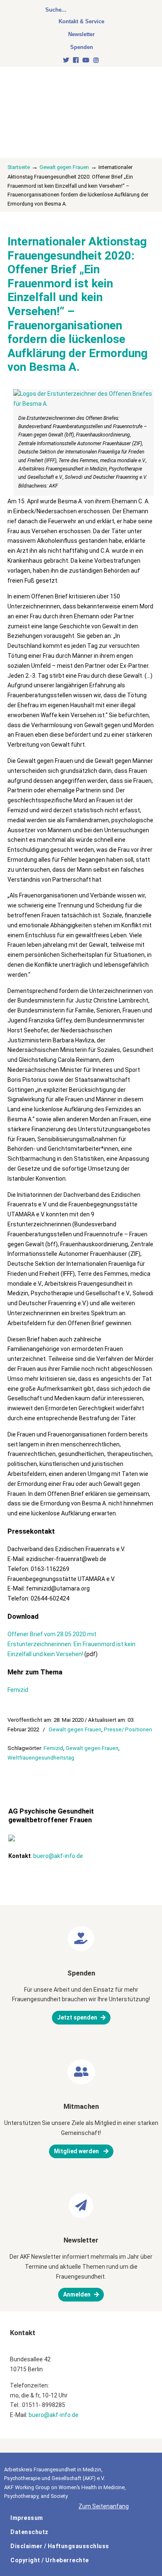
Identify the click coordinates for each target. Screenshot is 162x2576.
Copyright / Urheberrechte (50, 2560)
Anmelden (77, 2294)
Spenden (82, 47)
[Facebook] (76, 60)
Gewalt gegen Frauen (64, 167)
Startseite (19, 167)
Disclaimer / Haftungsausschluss (60, 2546)
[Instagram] (96, 60)
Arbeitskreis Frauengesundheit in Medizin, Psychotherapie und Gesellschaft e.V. (66, 100)
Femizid (18, 1690)
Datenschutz (29, 2532)
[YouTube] (86, 60)
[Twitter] (66, 60)
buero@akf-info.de (58, 1856)
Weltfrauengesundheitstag (41, 1758)
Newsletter (81, 34)
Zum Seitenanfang (104, 2506)
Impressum (27, 2518)
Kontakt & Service (81, 21)
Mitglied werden (77, 2151)
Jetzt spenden (77, 2017)
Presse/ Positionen (128, 1729)
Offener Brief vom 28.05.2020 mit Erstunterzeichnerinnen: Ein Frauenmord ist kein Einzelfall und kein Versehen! (71, 1644)
